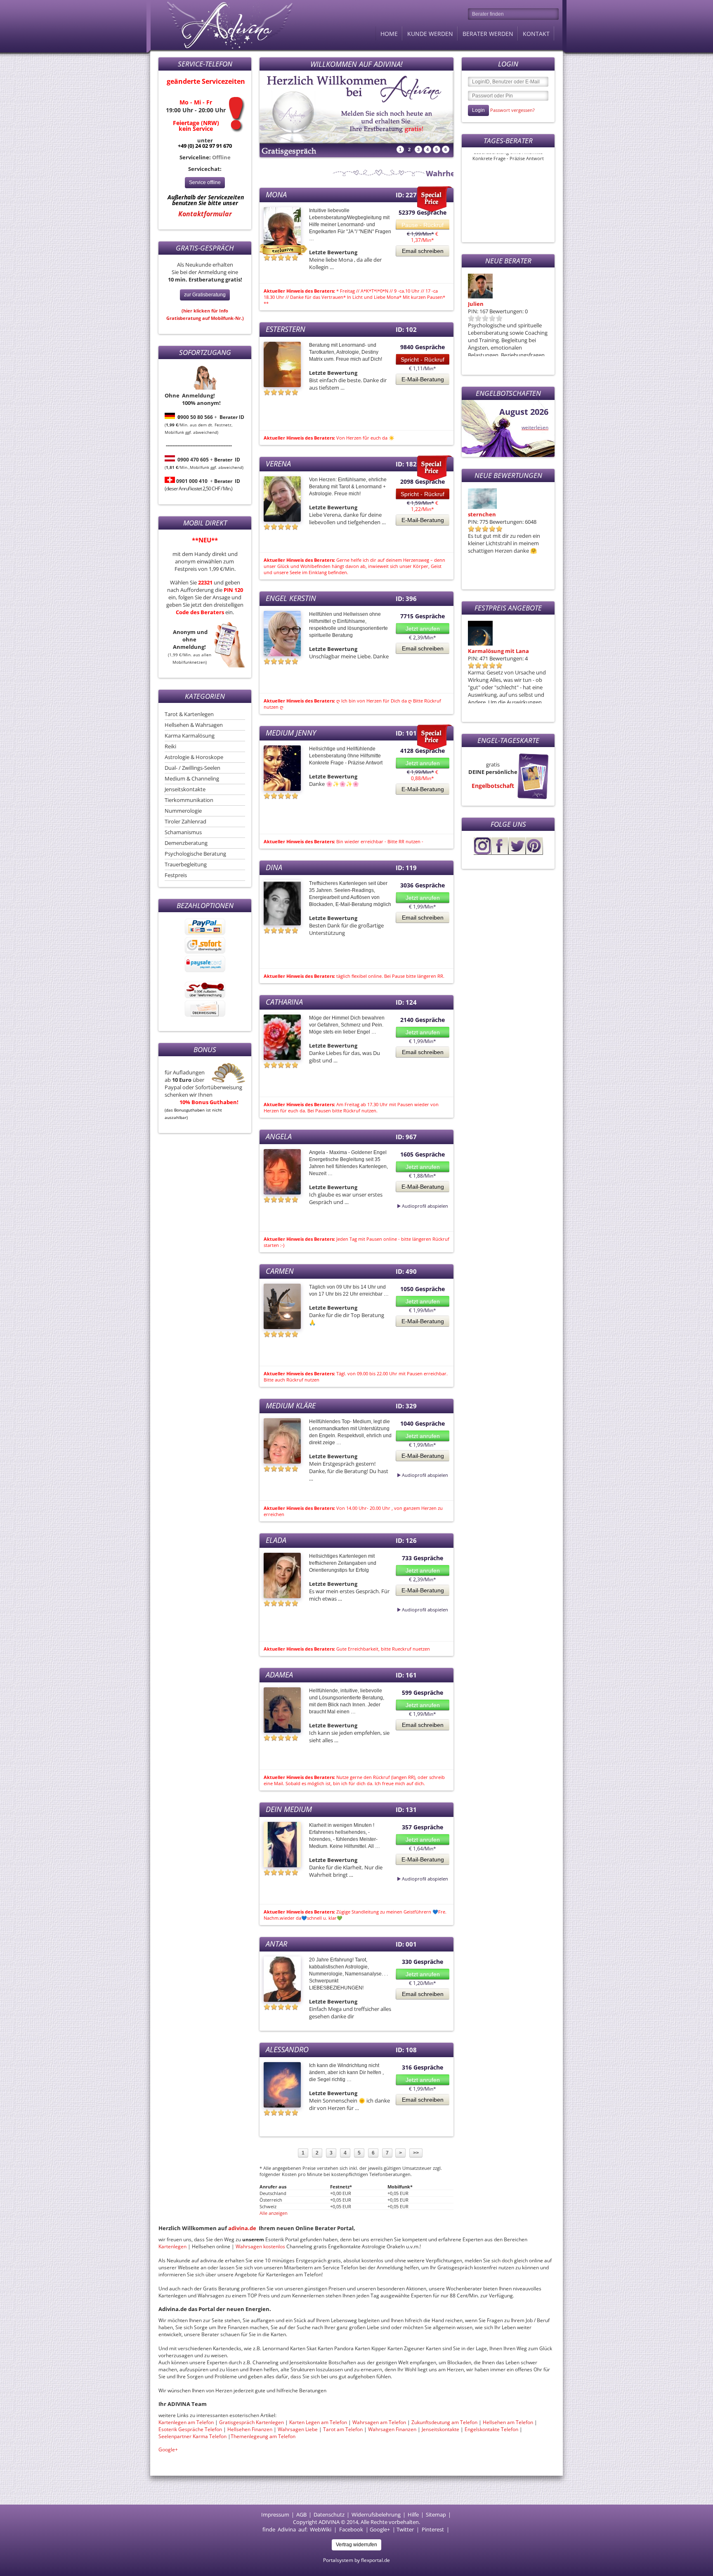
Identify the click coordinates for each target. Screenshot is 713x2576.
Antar (276, 1944)
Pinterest (433, 2529)
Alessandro (287, 2049)
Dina (274, 867)
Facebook (351, 2529)
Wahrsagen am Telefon (379, 2422)
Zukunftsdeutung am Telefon (444, 2422)
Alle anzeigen (274, 2213)
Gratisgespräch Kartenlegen (251, 2422)
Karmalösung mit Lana (498, 304)
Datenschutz (329, 2514)
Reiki (170, 746)
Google (378, 2529)
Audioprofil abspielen (405, 1206)
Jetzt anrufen (423, 629)
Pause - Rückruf (423, 225)
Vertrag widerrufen (356, 2545)
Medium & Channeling (192, 778)
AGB (301, 2514)
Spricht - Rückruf (423, 360)
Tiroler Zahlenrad (185, 821)
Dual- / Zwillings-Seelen (192, 768)
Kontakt (536, 34)
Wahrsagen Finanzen (392, 2429)
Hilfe (413, 2514)
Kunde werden (430, 34)
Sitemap (436, 2514)
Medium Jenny (291, 733)
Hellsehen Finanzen (250, 2429)
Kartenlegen (173, 2246)
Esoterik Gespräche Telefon (190, 2429)
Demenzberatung (186, 843)
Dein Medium (289, 1809)
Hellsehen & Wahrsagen (194, 725)
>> (416, 2153)
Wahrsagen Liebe (298, 2429)
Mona (476, 514)
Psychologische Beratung (195, 854)
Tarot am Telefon (344, 2429)
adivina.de (242, 2228)
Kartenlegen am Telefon (186, 2422)
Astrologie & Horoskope (194, 757)
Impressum (275, 2514)
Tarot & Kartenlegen (189, 714)
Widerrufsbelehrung (376, 2514)
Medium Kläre (291, 1405)
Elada (276, 1540)
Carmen (280, 1271)
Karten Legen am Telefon (318, 2422)
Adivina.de (222, 25)
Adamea (279, 1675)
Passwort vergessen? (512, 110)
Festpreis (176, 875)
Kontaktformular (205, 214)
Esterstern (286, 329)
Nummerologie (183, 811)
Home (389, 34)
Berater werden (488, 34)
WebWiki (321, 2529)
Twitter (405, 2529)
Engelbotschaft (493, 786)
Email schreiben (423, 251)
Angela (279, 1136)
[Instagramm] (482, 853)
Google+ (168, 2449)
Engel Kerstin (291, 598)
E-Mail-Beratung (423, 379)
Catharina (284, 1002)
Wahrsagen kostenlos (261, 2246)
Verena (278, 464)
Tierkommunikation (189, 800)
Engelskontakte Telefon (491, 2429)
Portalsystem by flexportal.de (356, 2560)
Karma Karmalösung (190, 736)
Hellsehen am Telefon (508, 2422)
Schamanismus (183, 832)
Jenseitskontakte (185, 789)
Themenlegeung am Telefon (263, 2436)
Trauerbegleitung (186, 864)
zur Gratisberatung (205, 295)
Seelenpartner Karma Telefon (192, 2436)
